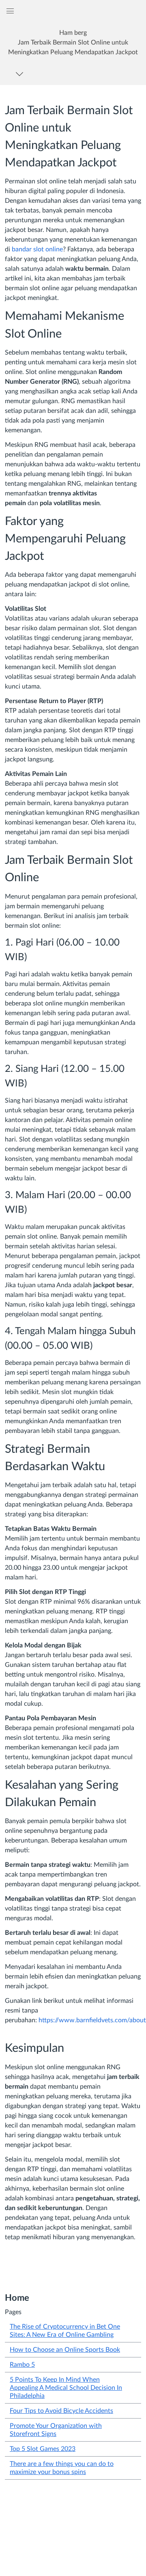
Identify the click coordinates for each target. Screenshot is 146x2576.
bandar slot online (37, 249)
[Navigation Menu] (21, 74)
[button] (73, 42)
